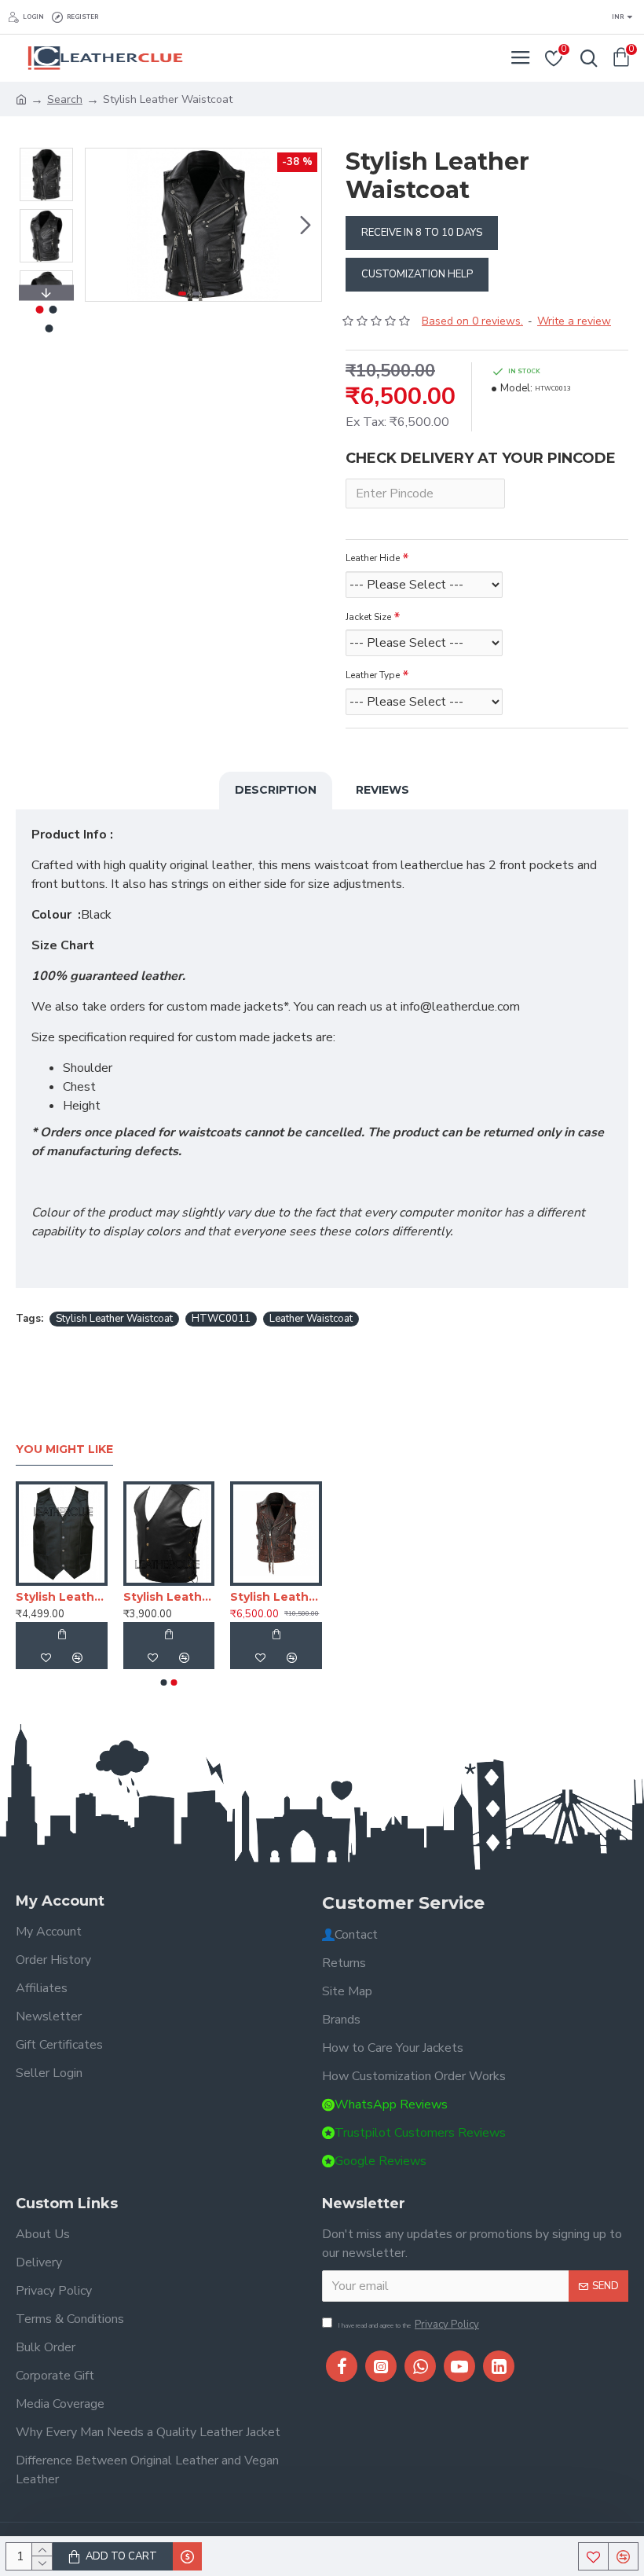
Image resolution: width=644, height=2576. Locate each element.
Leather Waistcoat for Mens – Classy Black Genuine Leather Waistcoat (259, 1597)
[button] (101, 225)
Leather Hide (373, 558)
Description (276, 790)
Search (65, 99)
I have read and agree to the (408, 2325)
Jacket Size (368, 617)
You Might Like (64, 1449)
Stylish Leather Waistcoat (114, 1319)
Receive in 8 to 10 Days (422, 233)
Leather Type (373, 675)
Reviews (382, 790)
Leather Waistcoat (311, 1319)
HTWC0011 (221, 1319)
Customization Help (417, 274)
